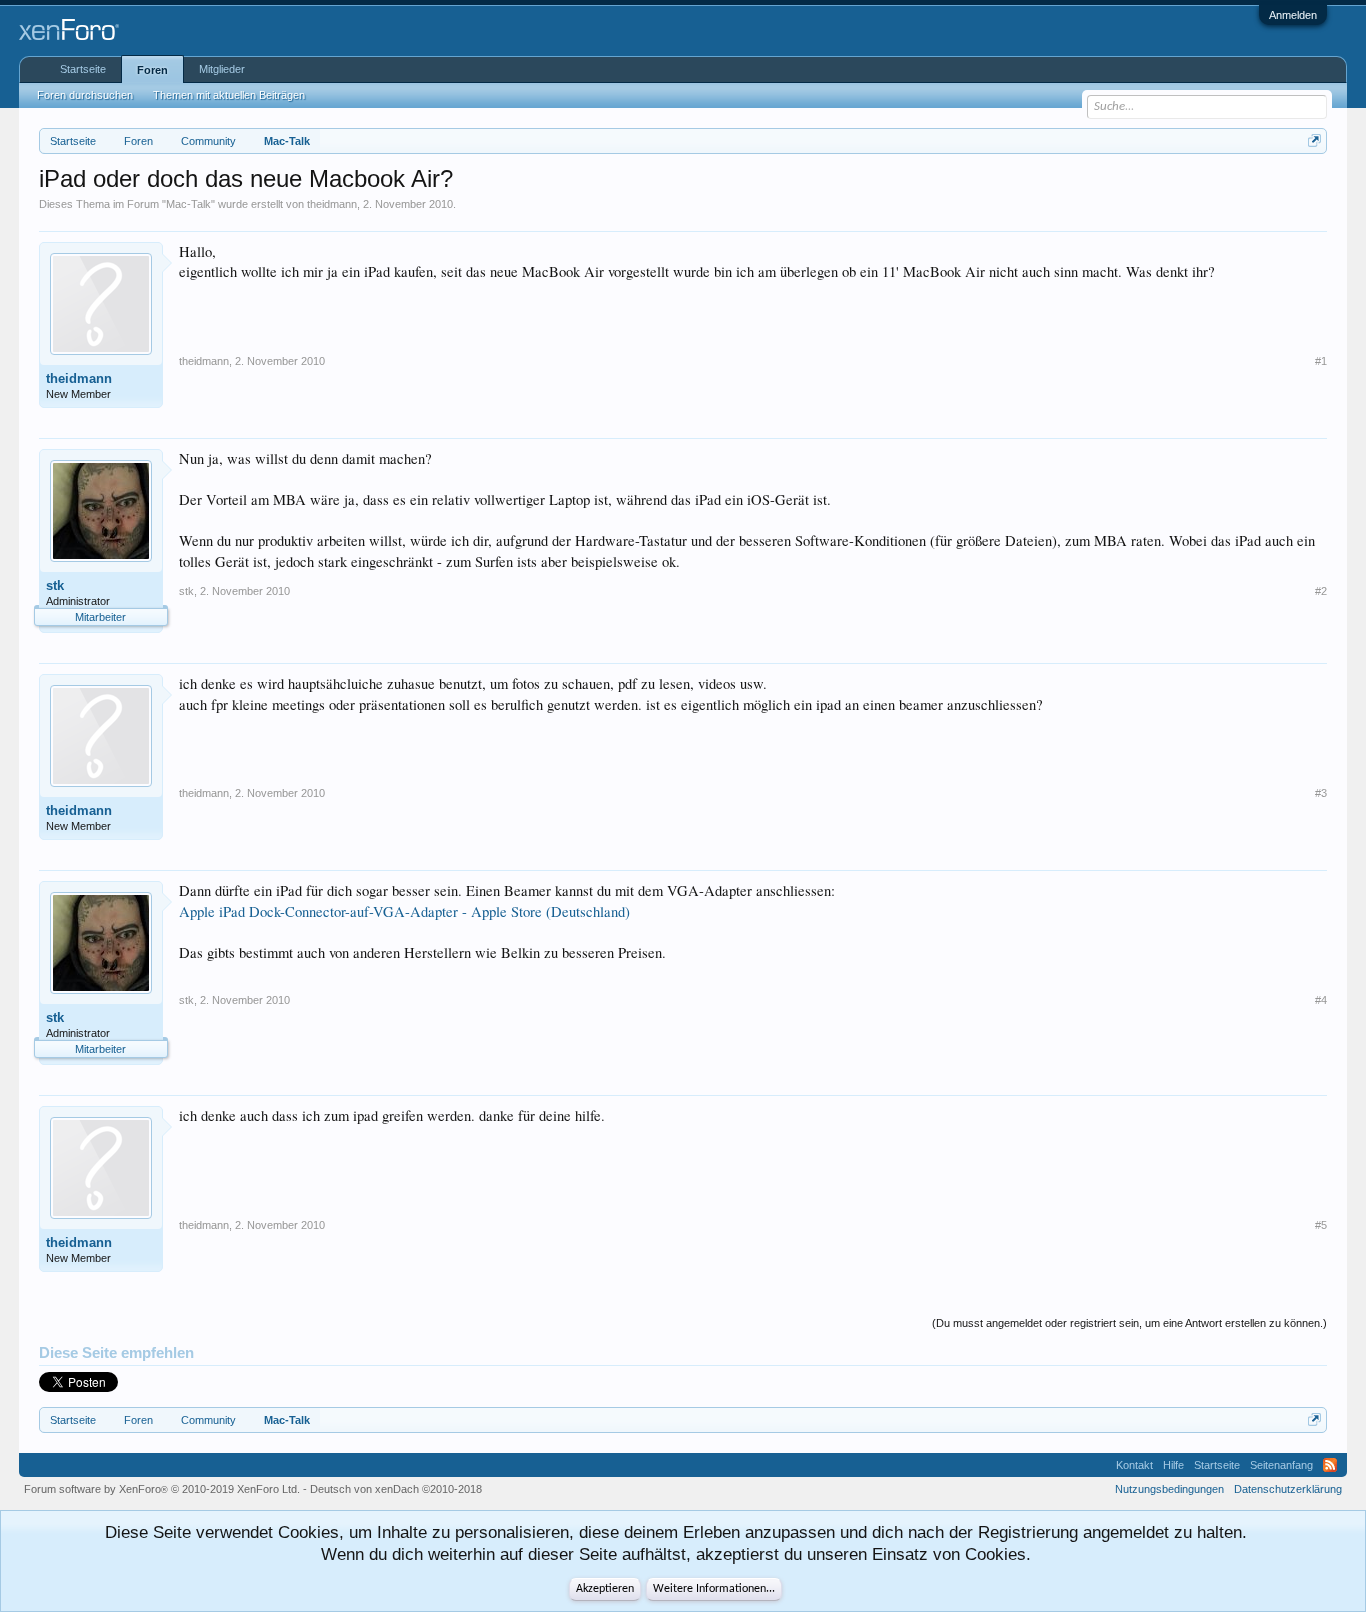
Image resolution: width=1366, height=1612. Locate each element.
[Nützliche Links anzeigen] (1314, 140)
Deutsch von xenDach (396, 1489)
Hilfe (1173, 1465)
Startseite (83, 69)
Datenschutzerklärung (1288, 1489)
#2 (1321, 591)
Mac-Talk (188, 204)
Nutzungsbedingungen (1169, 1489)
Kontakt (1134, 1465)
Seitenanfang (1281, 1465)
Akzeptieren (605, 1589)
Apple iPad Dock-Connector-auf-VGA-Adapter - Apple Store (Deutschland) (404, 911)
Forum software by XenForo (162, 1489)
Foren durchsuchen (85, 95)
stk (55, 585)
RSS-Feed (1330, 1465)
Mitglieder (222, 69)
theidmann (332, 204)
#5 (1321, 1225)
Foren (152, 70)
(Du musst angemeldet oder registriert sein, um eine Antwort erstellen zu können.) (1129, 1323)
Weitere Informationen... (714, 1589)
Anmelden (1293, 15)
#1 (1321, 361)
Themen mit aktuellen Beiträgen (229, 95)
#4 (1321, 1000)
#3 (1321, 793)
